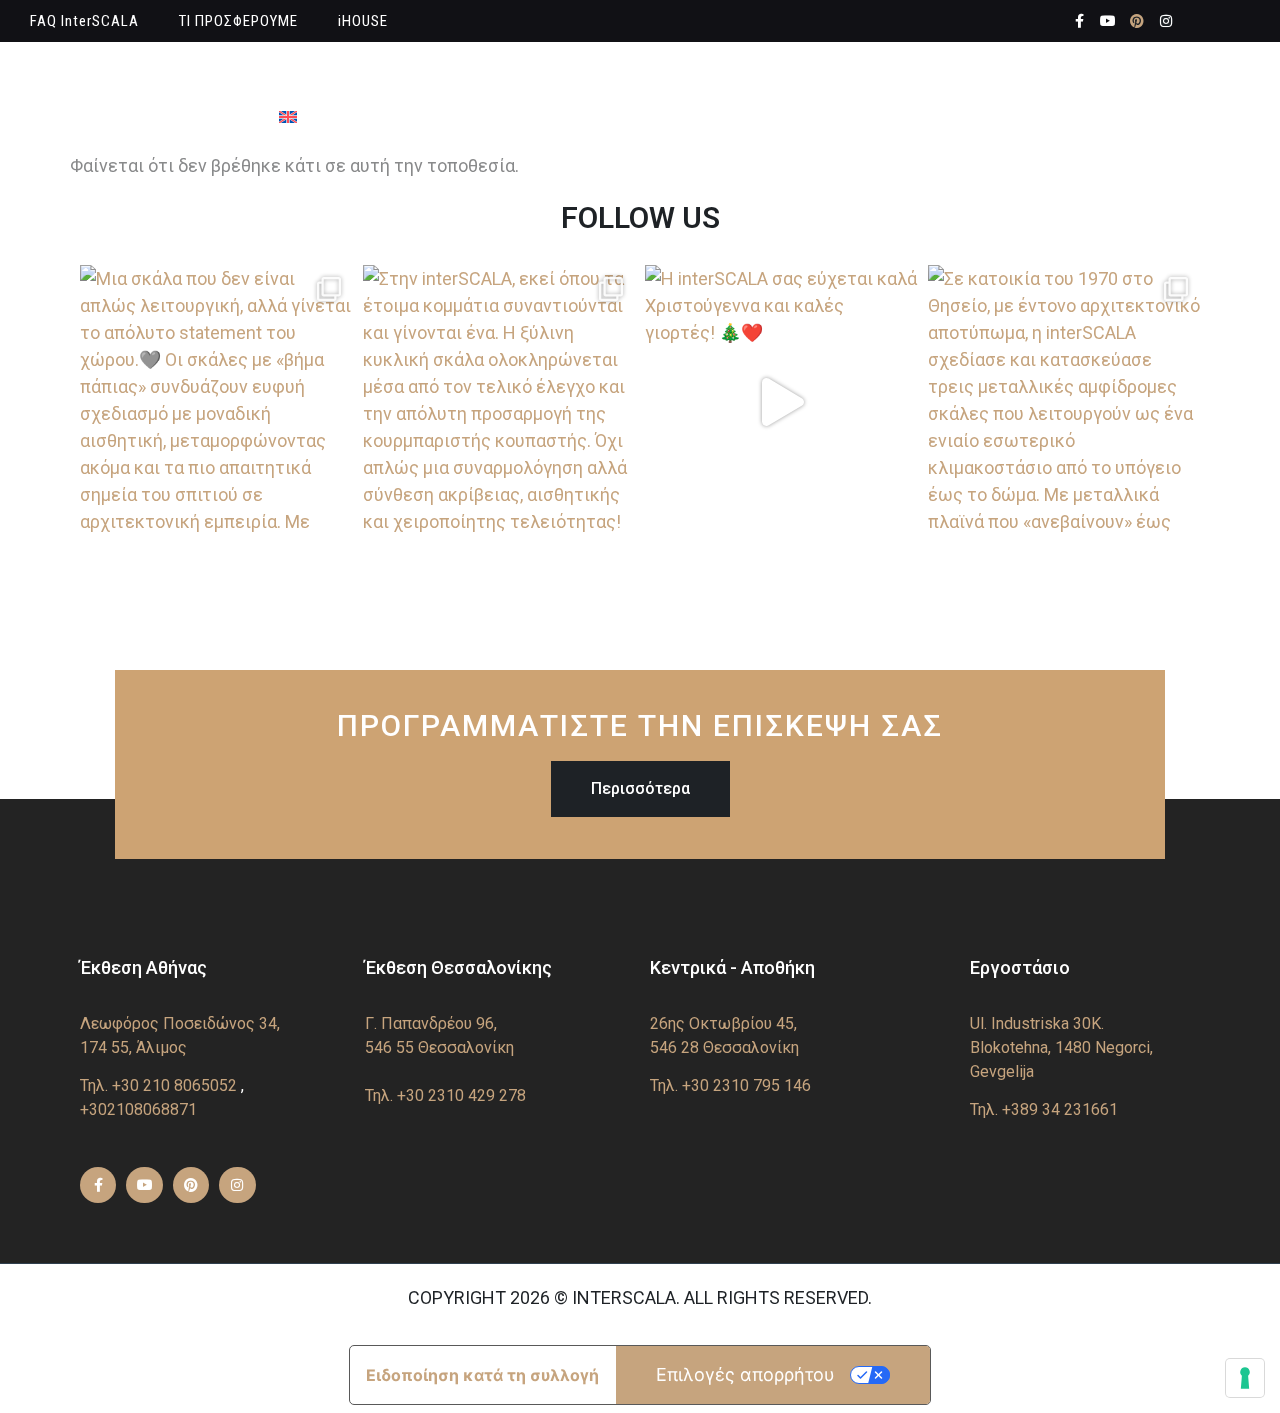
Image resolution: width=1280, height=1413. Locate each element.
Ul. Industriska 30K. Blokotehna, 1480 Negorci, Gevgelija (1061, 1047)
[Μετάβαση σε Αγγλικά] (288, 117)
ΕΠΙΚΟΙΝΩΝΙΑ (1181, 74)
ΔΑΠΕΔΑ (748, 74)
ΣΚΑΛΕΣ (481, 74)
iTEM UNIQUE (863, 74)
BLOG (1080, 74)
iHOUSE (363, 21)
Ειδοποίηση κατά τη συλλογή (482, 1375)
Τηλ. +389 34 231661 (1044, 1109)
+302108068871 (138, 1109)
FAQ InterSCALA (84, 21)
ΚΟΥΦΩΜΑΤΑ (613, 74)
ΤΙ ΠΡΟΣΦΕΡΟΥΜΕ (238, 21)
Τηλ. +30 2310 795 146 (730, 1085)
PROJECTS (988, 74)
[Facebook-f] (1079, 21)
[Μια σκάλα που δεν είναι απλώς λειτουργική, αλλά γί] (216, 401)
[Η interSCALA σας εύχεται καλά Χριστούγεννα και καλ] (781, 401)
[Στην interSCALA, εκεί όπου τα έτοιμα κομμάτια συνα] (499, 401)
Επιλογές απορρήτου (745, 1374)
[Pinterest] (1137, 21)
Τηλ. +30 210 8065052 (158, 1085)
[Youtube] (1108, 21)
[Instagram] (1166, 21)
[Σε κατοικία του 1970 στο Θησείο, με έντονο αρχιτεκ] (1064, 401)
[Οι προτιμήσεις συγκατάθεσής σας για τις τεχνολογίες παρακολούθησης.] (1245, 1378)
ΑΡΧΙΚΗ (309, 74)
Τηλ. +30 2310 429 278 (445, 1095)
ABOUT (394, 74)
